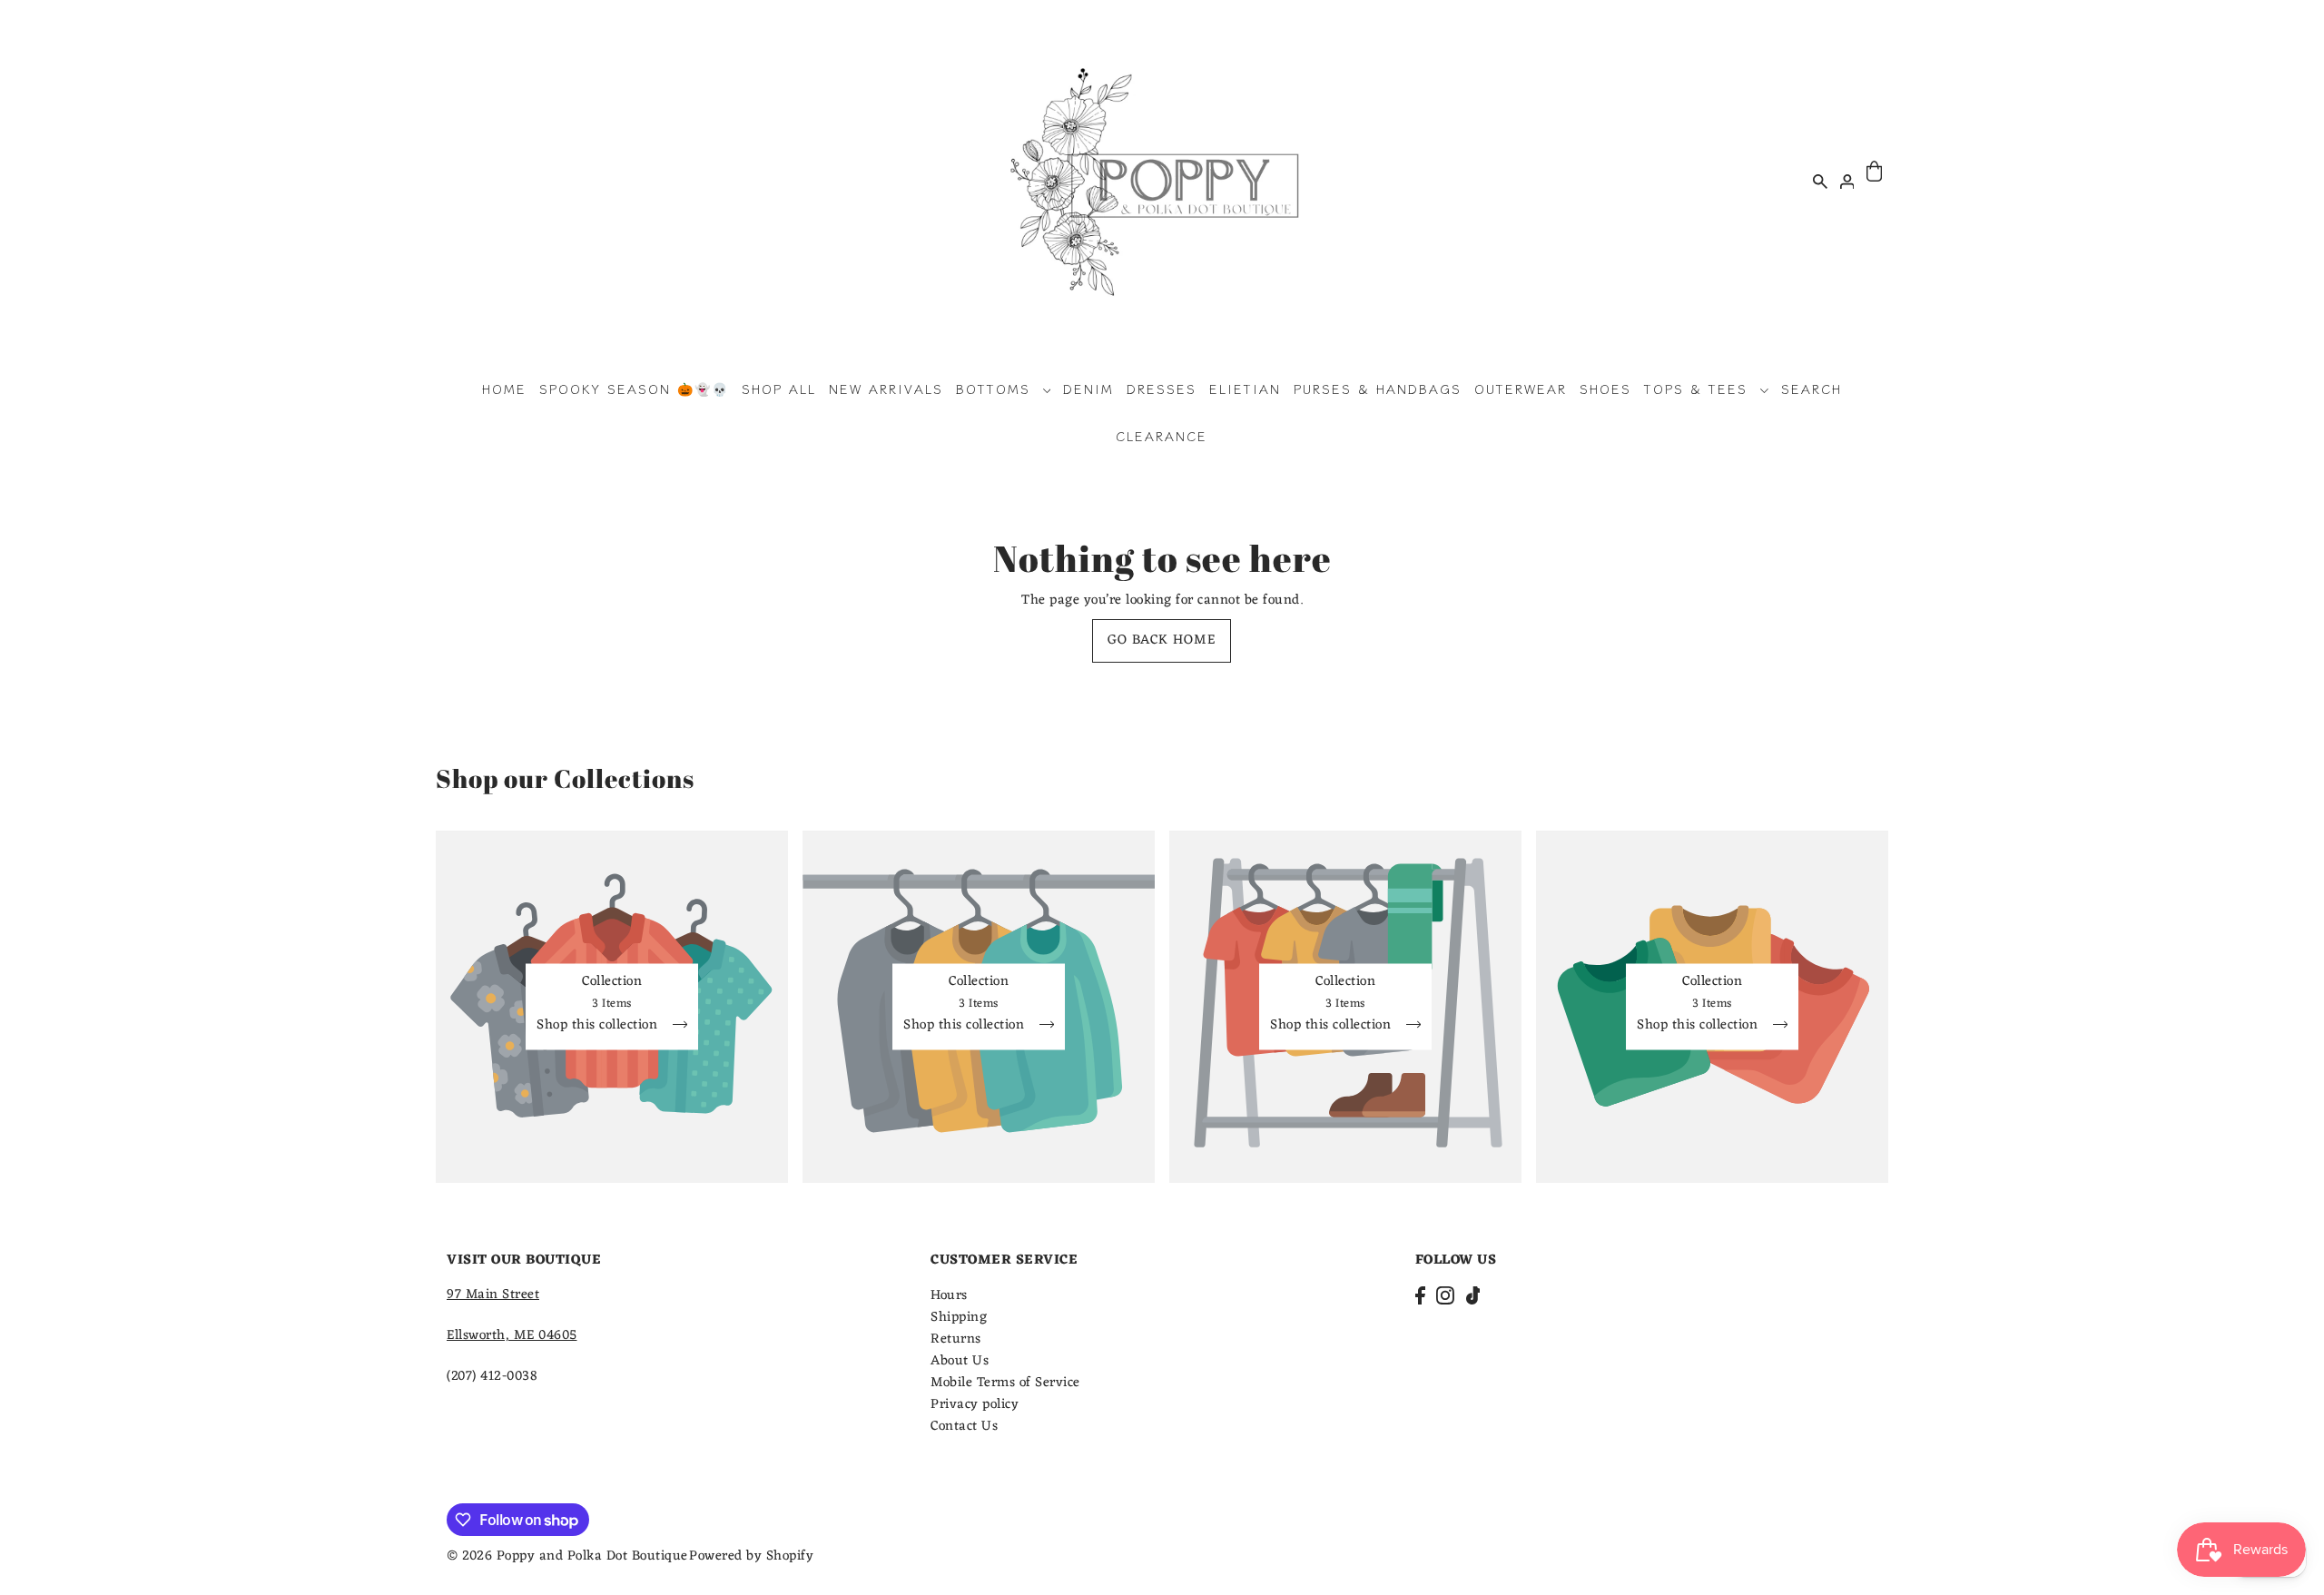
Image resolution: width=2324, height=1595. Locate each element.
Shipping (959, 1318)
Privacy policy (975, 1405)
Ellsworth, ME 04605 (512, 1336)
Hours (949, 1296)
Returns (956, 1339)
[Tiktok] (1473, 1296)
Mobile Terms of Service (1005, 1383)
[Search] (1820, 181)
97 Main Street (493, 1295)
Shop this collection (599, 1027)
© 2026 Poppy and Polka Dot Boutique (567, 1556)
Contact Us (964, 1427)
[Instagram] (1445, 1296)
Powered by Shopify (751, 1556)
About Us (960, 1361)
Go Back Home (1162, 640)
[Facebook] (1420, 1296)
